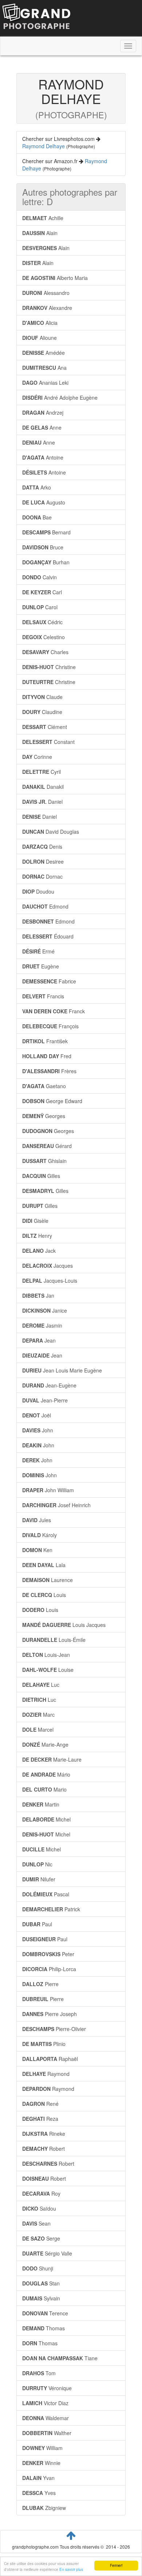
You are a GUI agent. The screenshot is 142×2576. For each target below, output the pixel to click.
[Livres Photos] (36, 18)
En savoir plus (71, 2569)
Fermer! (116, 2565)
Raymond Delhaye (44, 146)
